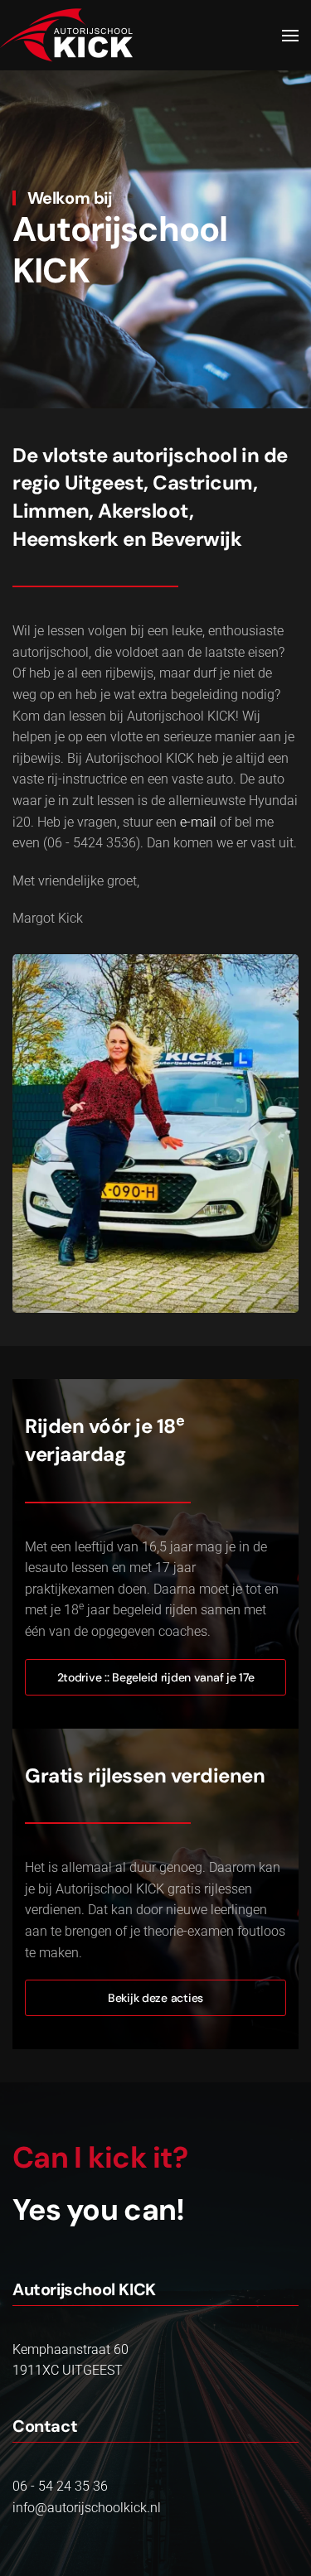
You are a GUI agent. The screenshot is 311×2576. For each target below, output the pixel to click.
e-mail (198, 822)
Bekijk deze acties (155, 1998)
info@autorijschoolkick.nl (87, 2508)
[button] (290, 36)
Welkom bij (70, 198)
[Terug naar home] (66, 35)
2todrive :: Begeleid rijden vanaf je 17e (156, 1677)
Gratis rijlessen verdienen (145, 1775)
